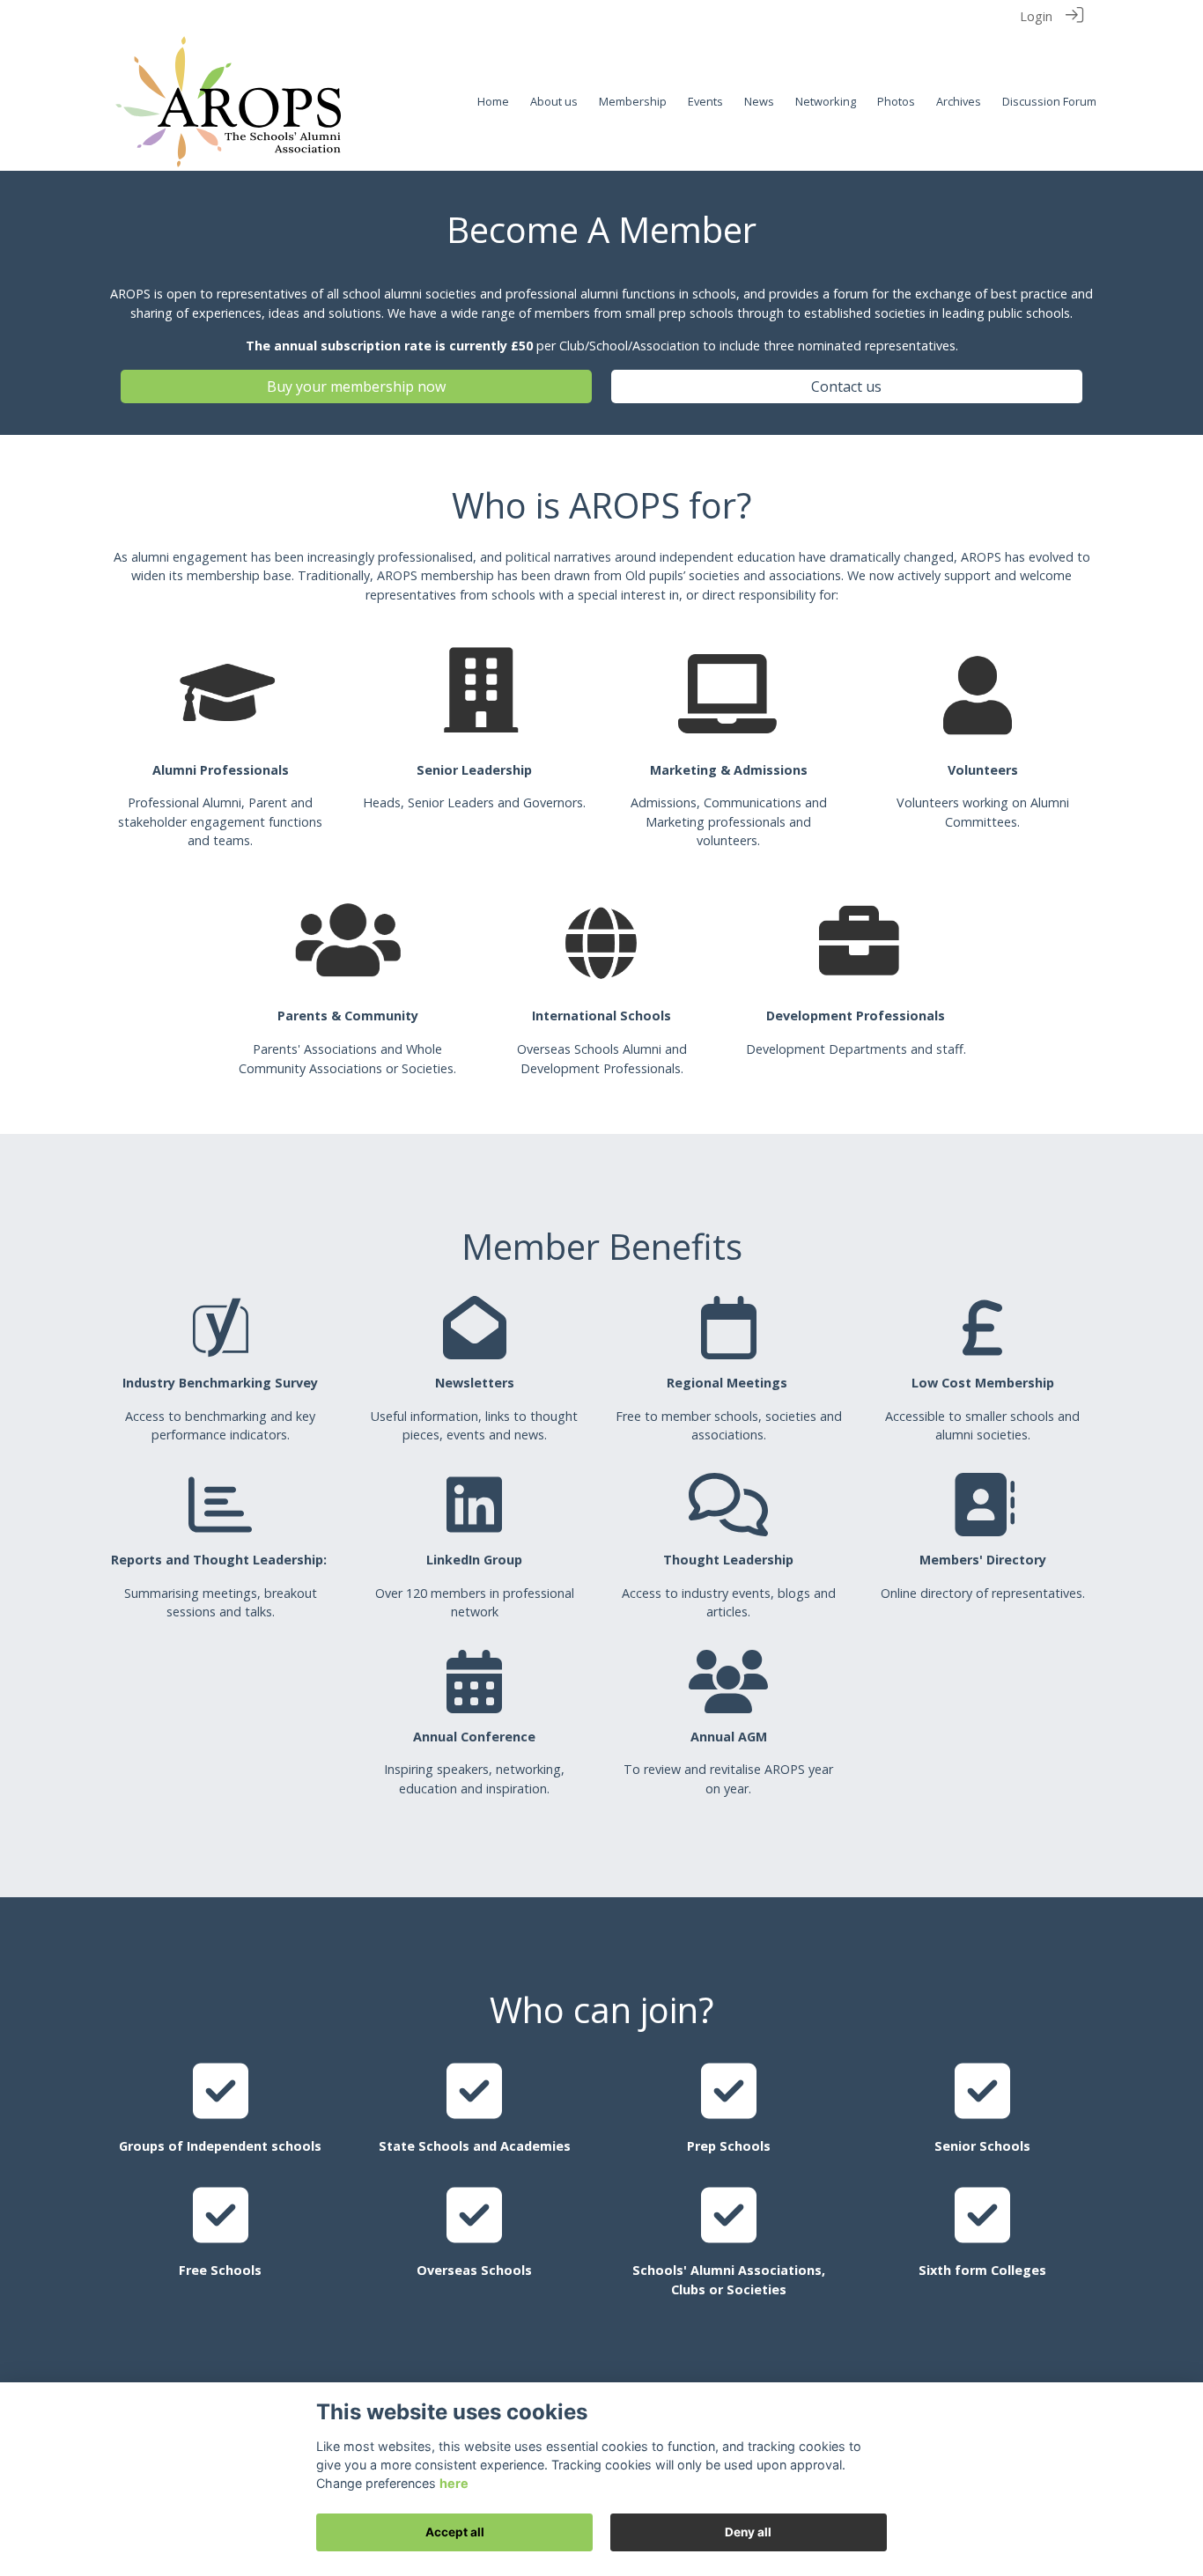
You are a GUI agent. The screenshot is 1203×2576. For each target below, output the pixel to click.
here (454, 2483)
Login (1036, 16)
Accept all (455, 2532)
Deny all (748, 2532)
